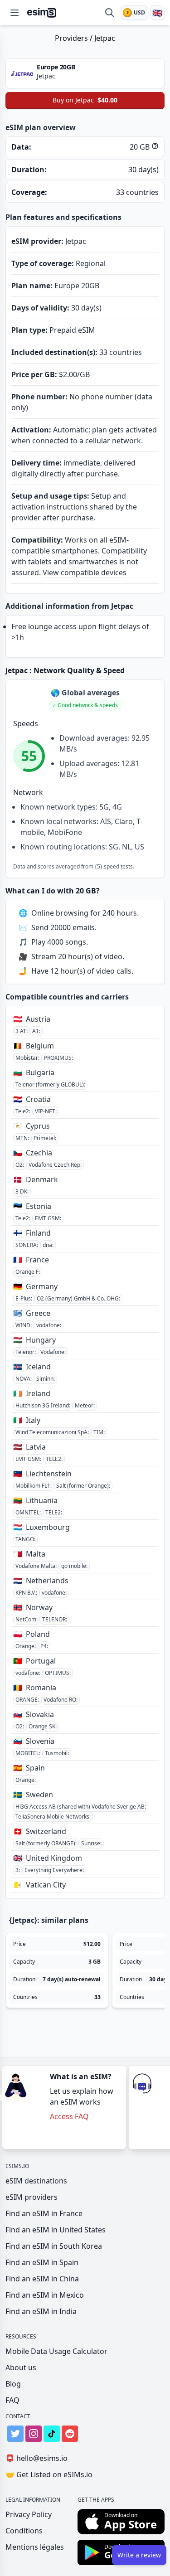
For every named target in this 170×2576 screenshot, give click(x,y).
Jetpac (105, 38)
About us (21, 2367)
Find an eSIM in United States (56, 2230)
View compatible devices (85, 572)
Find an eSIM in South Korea (54, 2246)
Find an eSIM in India (41, 2311)
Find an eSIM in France (44, 2213)
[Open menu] (15, 13)
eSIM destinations (36, 2181)
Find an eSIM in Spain (42, 2262)
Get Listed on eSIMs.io (49, 2474)
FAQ (12, 2400)
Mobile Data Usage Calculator (56, 2351)
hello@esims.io (36, 2458)
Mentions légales (35, 2547)
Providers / (75, 38)
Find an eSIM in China (42, 2279)
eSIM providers (32, 2197)
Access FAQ (69, 2116)
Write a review (139, 2555)
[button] (85, 705)
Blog (13, 2384)
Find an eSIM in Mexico (45, 2295)
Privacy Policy (29, 2514)
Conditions (24, 2531)
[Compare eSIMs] (110, 13)
